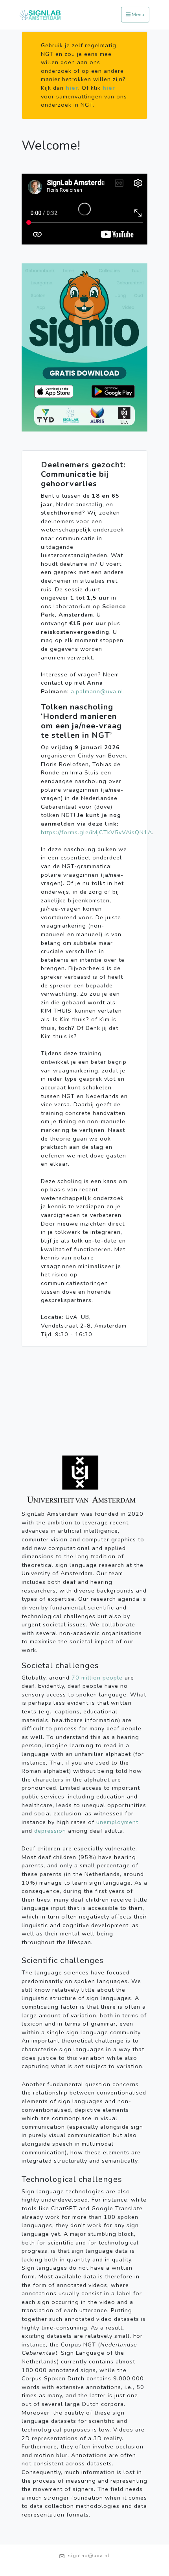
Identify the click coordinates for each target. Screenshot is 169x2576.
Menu (137, 15)
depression (50, 1831)
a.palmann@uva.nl (97, 691)
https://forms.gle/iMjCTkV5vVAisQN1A (96, 832)
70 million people (97, 1678)
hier (72, 88)
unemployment (117, 1822)
